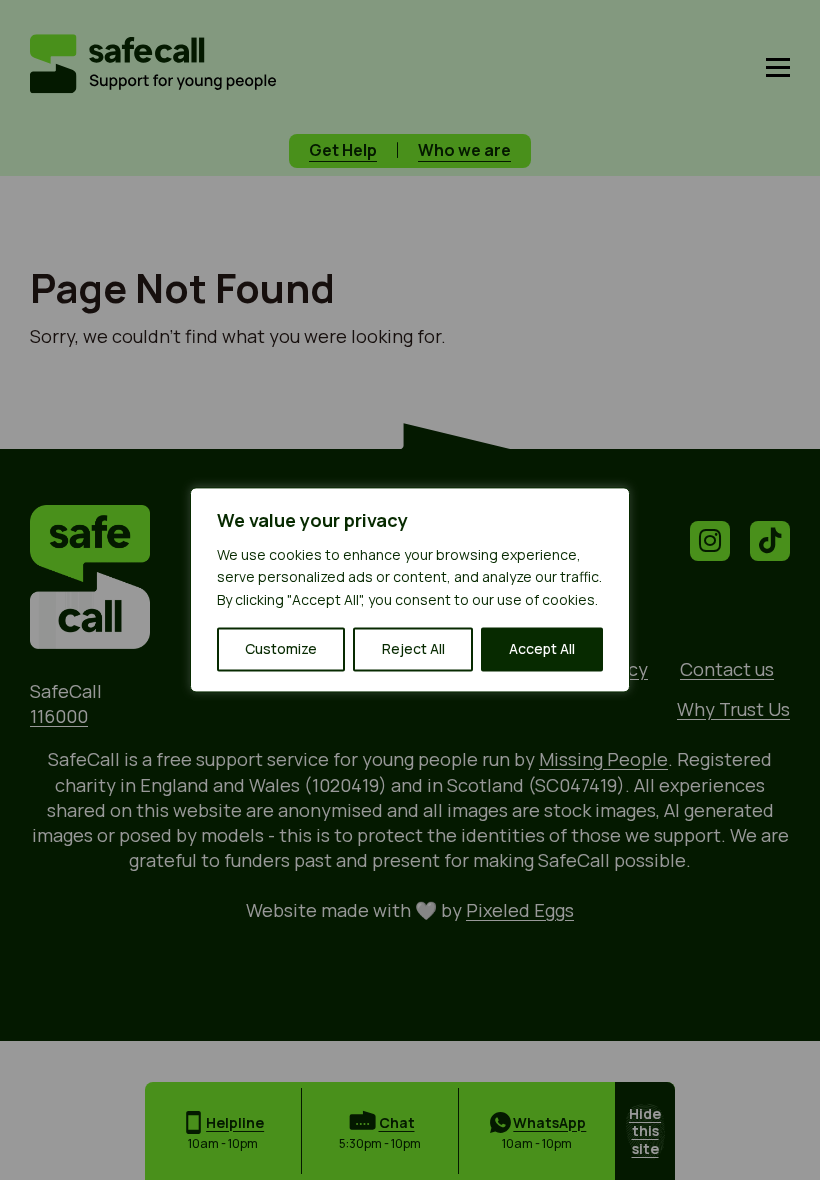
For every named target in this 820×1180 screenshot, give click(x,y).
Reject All (413, 649)
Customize (281, 649)
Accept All (542, 649)
